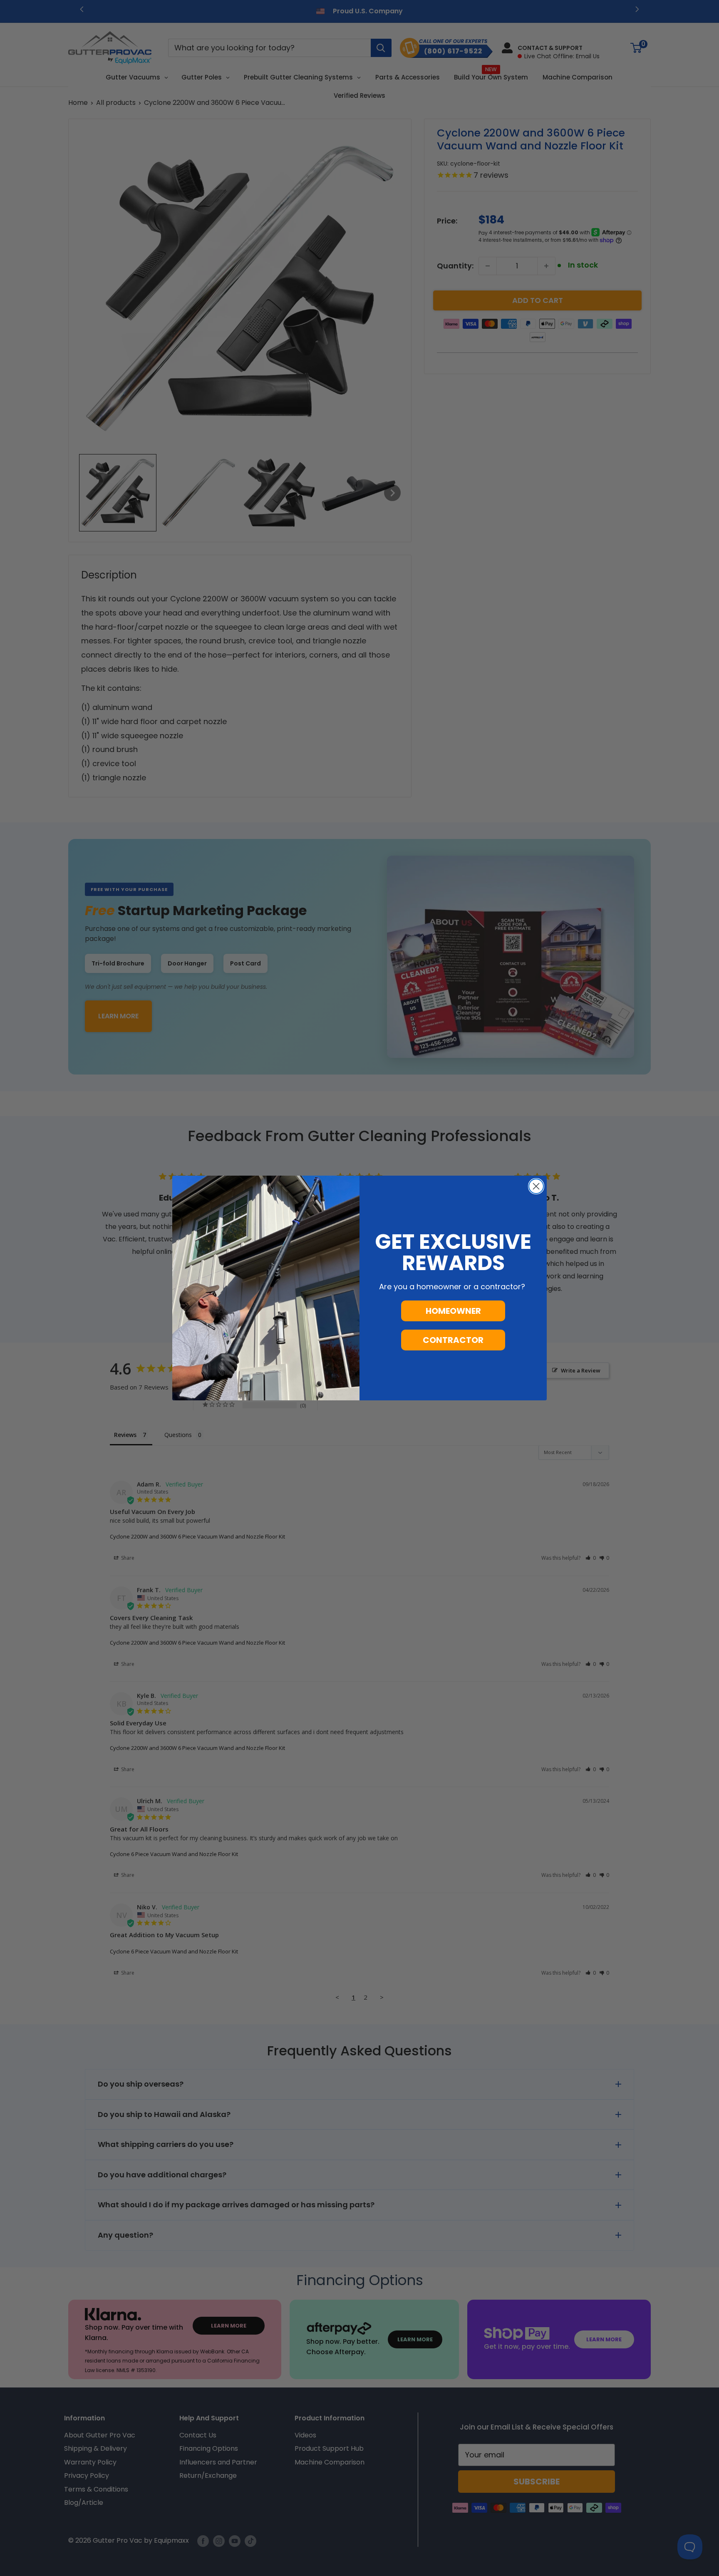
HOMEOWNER (453, 1311)
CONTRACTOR (453, 1340)
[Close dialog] (536, 1186)
